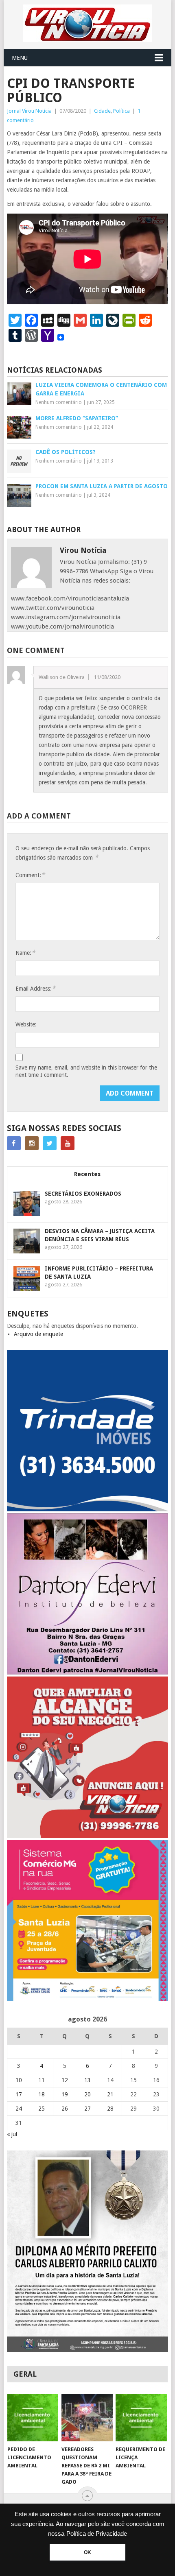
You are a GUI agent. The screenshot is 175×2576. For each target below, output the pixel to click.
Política (121, 111)
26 (65, 2109)
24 (19, 2109)
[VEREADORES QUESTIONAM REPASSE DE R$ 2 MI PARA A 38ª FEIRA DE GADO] (87, 2418)
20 (87, 2094)
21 (110, 2094)
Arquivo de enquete (38, 1334)
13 (87, 2080)
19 (65, 2094)
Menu (20, 58)
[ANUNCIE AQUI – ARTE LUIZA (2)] (87, 1836)
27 (87, 2109)
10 (19, 2080)
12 (65, 2080)
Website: (26, 1024)
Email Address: (35, 988)
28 (110, 2109)
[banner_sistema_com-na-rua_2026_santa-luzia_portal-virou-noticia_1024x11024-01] (87, 1999)
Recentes (87, 1174)
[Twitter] (50, 1143)
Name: (25, 953)
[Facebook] (14, 1143)
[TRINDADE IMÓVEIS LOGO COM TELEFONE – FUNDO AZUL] (87, 1509)
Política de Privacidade (97, 2534)
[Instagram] (32, 1143)
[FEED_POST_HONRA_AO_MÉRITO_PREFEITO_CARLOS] (87, 2350)
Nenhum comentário (59, 402)
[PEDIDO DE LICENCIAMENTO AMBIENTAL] (33, 2418)
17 (19, 2094)
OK (87, 2552)
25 (42, 2109)
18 (42, 2094)
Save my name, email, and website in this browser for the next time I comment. (86, 1071)
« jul (12, 2134)
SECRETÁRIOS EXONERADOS (83, 1194)
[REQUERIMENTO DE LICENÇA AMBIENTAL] (141, 2418)
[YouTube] (68, 1143)
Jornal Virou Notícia (29, 111)
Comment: (30, 875)
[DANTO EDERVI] (87, 1672)
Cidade (102, 111)
